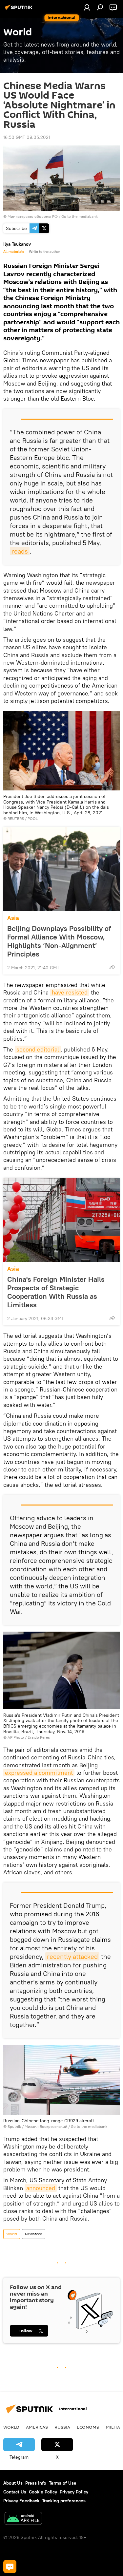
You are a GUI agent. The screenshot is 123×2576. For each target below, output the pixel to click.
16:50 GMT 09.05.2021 (27, 137)
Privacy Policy (74, 2492)
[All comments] (10, 2567)
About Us (13, 2483)
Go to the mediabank (80, 216)
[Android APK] (23, 2519)
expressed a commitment (39, 1773)
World (12, 2234)
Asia (13, 918)
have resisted (70, 992)
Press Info (36, 2483)
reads (20, 551)
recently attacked (72, 1956)
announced (41, 2188)
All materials (14, 252)
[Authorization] (87, 7)
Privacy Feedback (21, 2501)
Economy (88, 2427)
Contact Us (15, 2492)
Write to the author (44, 252)
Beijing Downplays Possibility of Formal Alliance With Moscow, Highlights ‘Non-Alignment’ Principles (59, 941)
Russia (62, 2427)
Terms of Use (63, 2483)
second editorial (38, 1049)
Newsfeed (34, 2234)
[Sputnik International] (20, 10)
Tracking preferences (64, 2501)
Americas (37, 2427)
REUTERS (16, 818)
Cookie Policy (43, 2492)
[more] (112, 967)
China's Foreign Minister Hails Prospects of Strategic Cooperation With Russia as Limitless (56, 1292)
